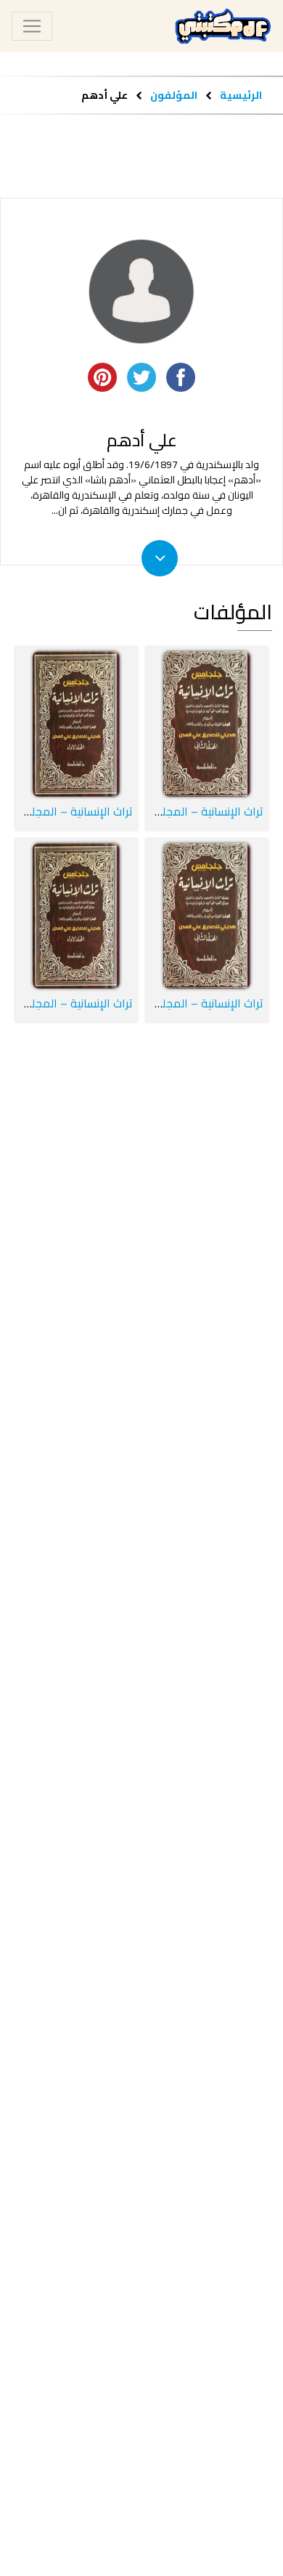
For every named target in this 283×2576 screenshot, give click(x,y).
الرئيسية (241, 95)
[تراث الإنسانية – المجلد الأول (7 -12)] (76, 724)
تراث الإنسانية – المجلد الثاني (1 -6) (181, 1003)
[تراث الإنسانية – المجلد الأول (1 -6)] (76, 916)
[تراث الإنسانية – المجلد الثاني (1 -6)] (207, 916)
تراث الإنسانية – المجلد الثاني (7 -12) (177, 811)
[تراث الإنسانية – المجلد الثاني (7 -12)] (207, 724)
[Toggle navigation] (32, 26)
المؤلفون (173, 95)
